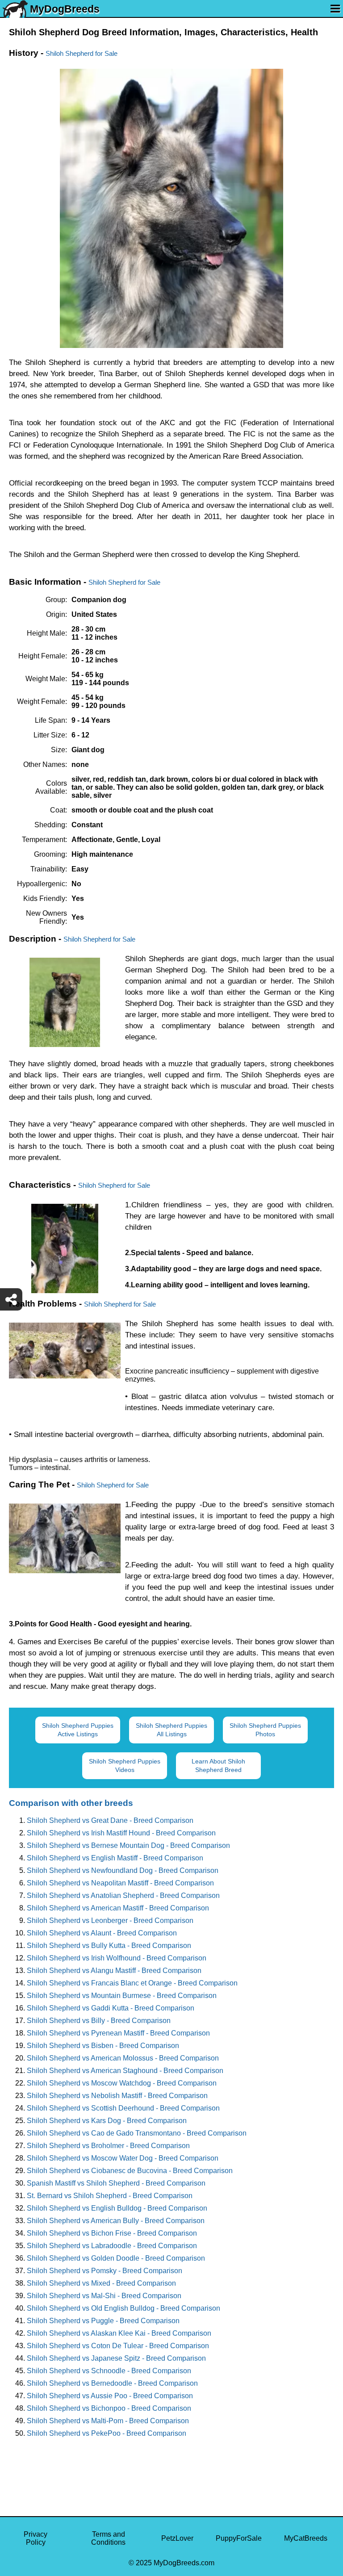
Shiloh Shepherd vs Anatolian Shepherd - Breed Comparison (123, 1895)
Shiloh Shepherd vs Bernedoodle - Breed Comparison (112, 2383)
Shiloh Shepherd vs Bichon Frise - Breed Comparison (112, 2233)
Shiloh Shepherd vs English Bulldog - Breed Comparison (117, 2208)
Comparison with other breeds (71, 1803)
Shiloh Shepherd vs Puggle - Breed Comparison (103, 2321)
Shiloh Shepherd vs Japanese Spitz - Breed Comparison (116, 2358)
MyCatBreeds (306, 2538)
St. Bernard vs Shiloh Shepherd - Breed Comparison (110, 2196)
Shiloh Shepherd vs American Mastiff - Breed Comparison (118, 1908)
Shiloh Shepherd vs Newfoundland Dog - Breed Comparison (123, 1870)
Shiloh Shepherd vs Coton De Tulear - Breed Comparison (118, 2346)
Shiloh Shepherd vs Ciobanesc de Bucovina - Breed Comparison (130, 2171)
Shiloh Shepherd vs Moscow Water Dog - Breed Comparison (123, 2158)
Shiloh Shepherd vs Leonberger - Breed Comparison (110, 1920)
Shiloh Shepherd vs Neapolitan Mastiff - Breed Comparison (120, 1883)
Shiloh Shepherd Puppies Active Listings (78, 1730)
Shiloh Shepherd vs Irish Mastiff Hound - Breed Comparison (121, 1833)
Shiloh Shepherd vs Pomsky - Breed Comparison (105, 2271)
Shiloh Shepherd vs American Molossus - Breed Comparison (123, 2058)
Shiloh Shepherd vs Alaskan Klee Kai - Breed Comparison (119, 2333)
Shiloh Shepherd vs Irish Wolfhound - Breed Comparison (117, 1958)
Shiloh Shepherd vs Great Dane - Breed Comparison (110, 1820)
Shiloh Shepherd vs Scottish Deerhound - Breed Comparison (123, 2108)
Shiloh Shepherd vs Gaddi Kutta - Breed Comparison (111, 2008)
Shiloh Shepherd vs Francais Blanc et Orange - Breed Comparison (132, 1983)
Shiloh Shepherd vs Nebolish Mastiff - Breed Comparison (117, 2096)
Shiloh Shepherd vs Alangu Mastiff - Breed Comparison (114, 1971)
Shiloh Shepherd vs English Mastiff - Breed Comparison (115, 1858)
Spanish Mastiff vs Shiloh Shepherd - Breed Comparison (116, 2183)
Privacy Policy (36, 2538)
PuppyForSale (239, 2538)
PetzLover (177, 2538)
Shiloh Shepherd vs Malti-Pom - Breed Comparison (108, 2421)
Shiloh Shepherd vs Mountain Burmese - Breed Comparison (122, 1996)
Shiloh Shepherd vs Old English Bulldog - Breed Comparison (123, 2308)
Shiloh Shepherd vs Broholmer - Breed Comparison (108, 2146)
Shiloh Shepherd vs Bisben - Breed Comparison (103, 2046)
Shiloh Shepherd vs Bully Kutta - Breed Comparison (109, 1946)
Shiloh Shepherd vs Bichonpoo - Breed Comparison (109, 2408)
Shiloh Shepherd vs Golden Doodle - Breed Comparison (116, 2258)
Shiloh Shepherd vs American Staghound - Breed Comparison (125, 2071)
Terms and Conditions (108, 2538)
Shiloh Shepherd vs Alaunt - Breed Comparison (102, 1933)
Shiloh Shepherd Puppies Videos (125, 1766)
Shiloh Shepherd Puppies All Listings (171, 1730)
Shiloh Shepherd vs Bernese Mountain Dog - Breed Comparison (128, 1845)
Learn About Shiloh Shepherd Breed (218, 1766)
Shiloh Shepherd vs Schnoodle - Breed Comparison (109, 2371)
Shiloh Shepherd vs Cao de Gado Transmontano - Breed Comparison (137, 2133)
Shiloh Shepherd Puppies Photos (265, 1730)
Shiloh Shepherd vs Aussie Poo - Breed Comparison (110, 2396)
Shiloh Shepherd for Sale (82, 53)
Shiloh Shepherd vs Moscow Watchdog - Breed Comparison (122, 2083)
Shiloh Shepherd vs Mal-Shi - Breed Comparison (104, 2296)
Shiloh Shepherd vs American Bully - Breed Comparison (116, 2221)
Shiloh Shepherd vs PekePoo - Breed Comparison (107, 2433)
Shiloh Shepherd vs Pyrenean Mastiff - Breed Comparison (118, 2033)
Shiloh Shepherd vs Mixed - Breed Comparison (101, 2283)
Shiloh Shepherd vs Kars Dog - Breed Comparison (107, 2121)
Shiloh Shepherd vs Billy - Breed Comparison (99, 2021)
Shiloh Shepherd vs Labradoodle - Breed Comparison (112, 2246)
